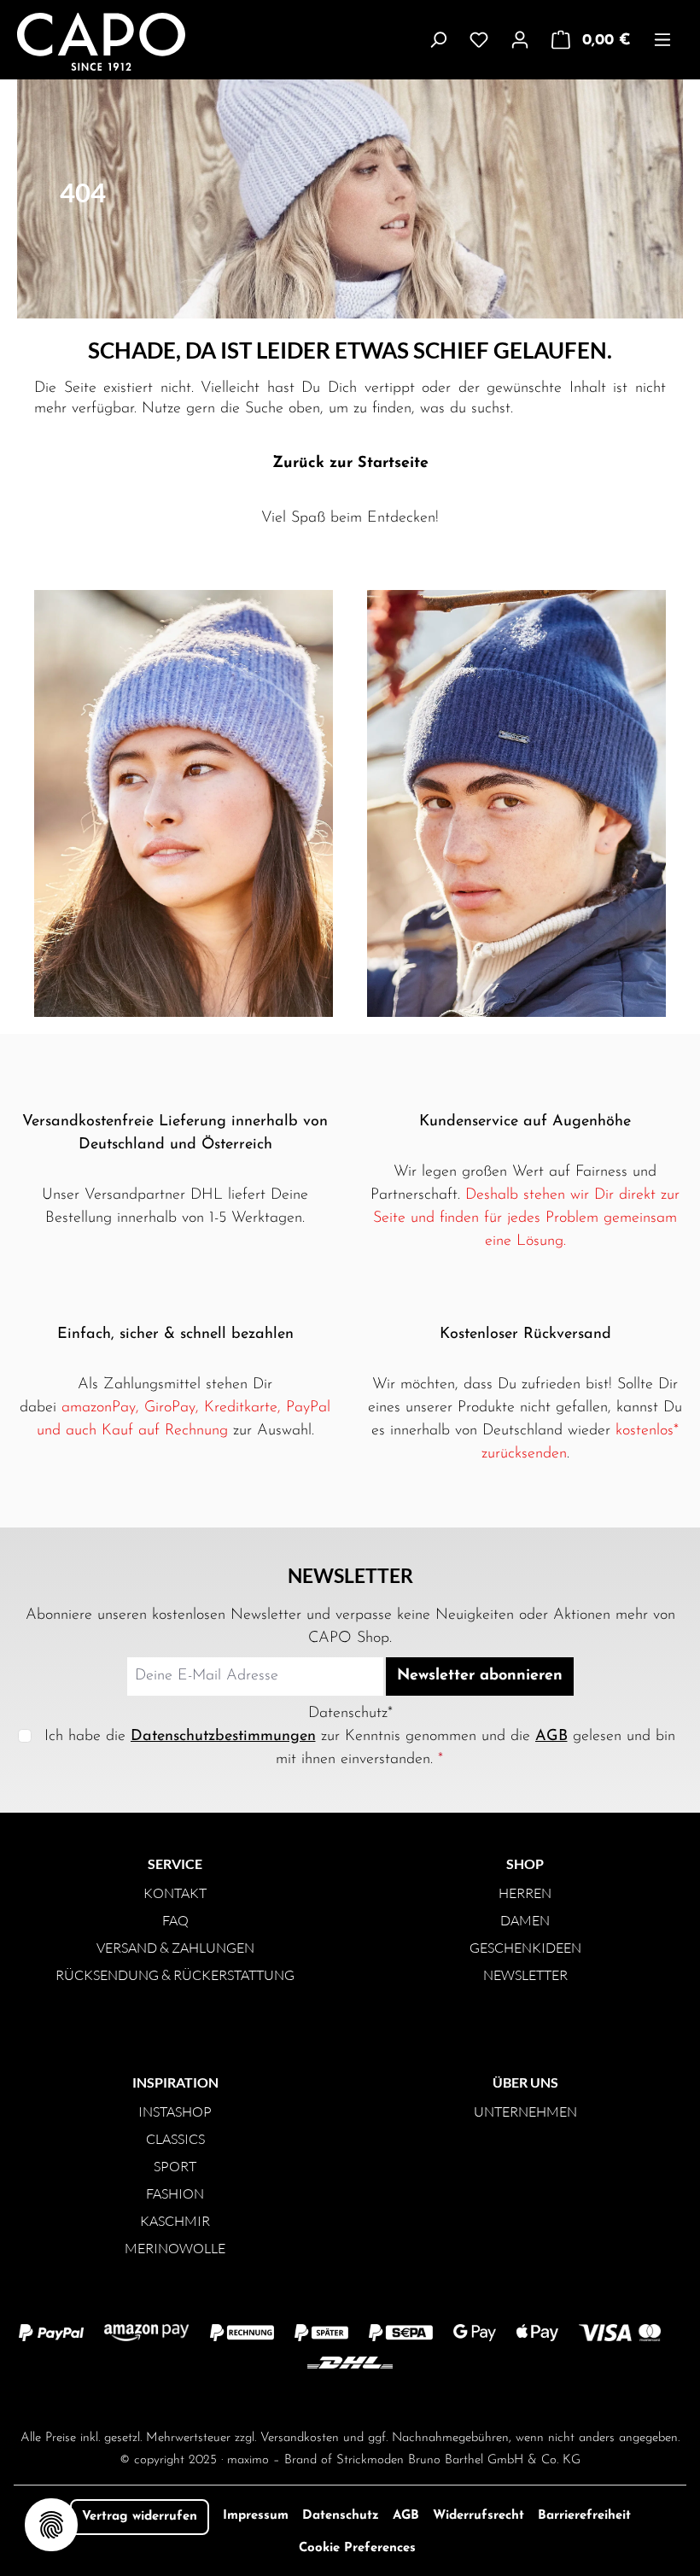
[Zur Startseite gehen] (79, 42)
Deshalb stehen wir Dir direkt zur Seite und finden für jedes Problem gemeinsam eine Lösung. (526, 1218)
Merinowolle (175, 2248)
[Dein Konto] (520, 40)
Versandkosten (300, 2438)
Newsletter (525, 1975)
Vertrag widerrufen (140, 2517)
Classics (175, 2139)
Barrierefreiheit (584, 2516)
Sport (175, 2166)
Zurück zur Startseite (350, 464)
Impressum (256, 2516)
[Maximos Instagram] (282, 2398)
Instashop (175, 2112)
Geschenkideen (525, 1948)
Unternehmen (525, 2112)
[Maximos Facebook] (350, 2398)
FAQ (175, 1920)
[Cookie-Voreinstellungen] (51, 2525)
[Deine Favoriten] (479, 40)
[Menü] (662, 40)
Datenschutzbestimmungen (223, 1737)
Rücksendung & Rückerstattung (175, 1975)
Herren (525, 1893)
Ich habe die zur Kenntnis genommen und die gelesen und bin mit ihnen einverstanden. (360, 1748)
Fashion (175, 2193)
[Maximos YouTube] (418, 2398)
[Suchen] (438, 40)
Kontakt (175, 1893)
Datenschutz (341, 2516)
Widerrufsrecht (478, 2516)
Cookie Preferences (357, 2548)
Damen (525, 1920)
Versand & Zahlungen (175, 1948)
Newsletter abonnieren (480, 1676)
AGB (551, 1737)
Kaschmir (175, 2221)
